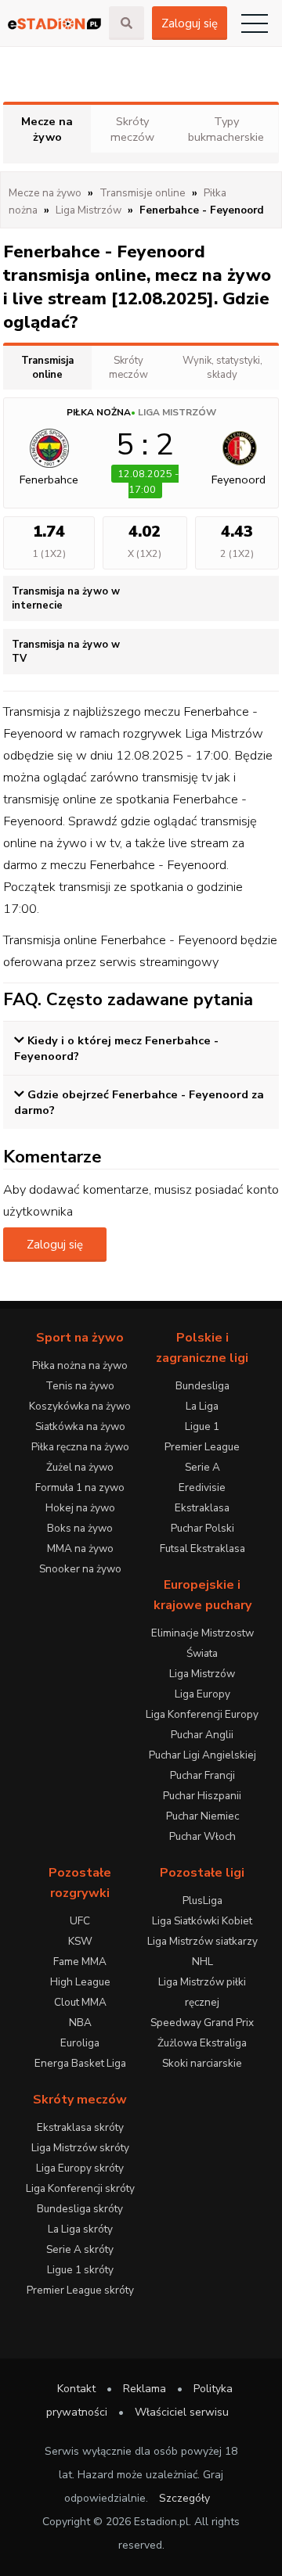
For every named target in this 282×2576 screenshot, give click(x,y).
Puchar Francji (202, 1775)
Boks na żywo (80, 1528)
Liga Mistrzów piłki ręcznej (202, 1992)
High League (80, 1982)
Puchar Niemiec (202, 1816)
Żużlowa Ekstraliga (202, 2043)
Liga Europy (202, 1694)
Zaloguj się (190, 23)
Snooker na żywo (80, 1569)
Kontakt (76, 2389)
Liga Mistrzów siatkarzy (202, 1941)
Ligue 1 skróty (80, 2270)
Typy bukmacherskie (226, 129)
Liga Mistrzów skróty (80, 2148)
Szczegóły (184, 2498)
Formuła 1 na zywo (80, 1487)
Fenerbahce (49, 480)
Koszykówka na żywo (80, 1406)
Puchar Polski (202, 1528)
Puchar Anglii (202, 1735)
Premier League (202, 1447)
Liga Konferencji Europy (202, 1714)
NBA (80, 2023)
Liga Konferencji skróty (80, 2188)
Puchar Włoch (202, 1836)
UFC (80, 1921)
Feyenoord (239, 480)
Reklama (145, 2389)
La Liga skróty (80, 2229)
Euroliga (80, 2043)
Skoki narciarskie (202, 2063)
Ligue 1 (202, 1426)
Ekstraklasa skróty (80, 2127)
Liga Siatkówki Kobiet (202, 1921)
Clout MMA (80, 2002)
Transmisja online (47, 368)
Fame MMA (80, 1962)
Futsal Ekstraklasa (202, 1548)
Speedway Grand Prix (202, 2023)
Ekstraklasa (202, 1508)
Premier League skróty (80, 2290)
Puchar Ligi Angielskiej (202, 1755)
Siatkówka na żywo (80, 1426)
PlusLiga (202, 1901)
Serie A (202, 1467)
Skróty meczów (132, 129)
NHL (202, 1962)
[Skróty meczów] (54, 23)
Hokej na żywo (80, 1508)
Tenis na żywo (80, 1386)
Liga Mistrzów (177, 412)
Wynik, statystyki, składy (222, 368)
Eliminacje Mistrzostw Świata (202, 1643)
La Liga (202, 1406)
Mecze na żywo (47, 129)
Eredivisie (202, 1487)
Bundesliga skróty (80, 2209)
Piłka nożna (99, 412)
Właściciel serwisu (182, 2412)
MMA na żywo (80, 1548)
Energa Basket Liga (80, 2063)
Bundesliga (202, 1386)
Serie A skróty (80, 2249)
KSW (80, 1941)
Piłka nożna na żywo (80, 1365)
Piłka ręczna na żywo (80, 1447)
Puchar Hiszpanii (202, 1796)
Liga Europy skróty (80, 2168)
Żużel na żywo (80, 1467)
